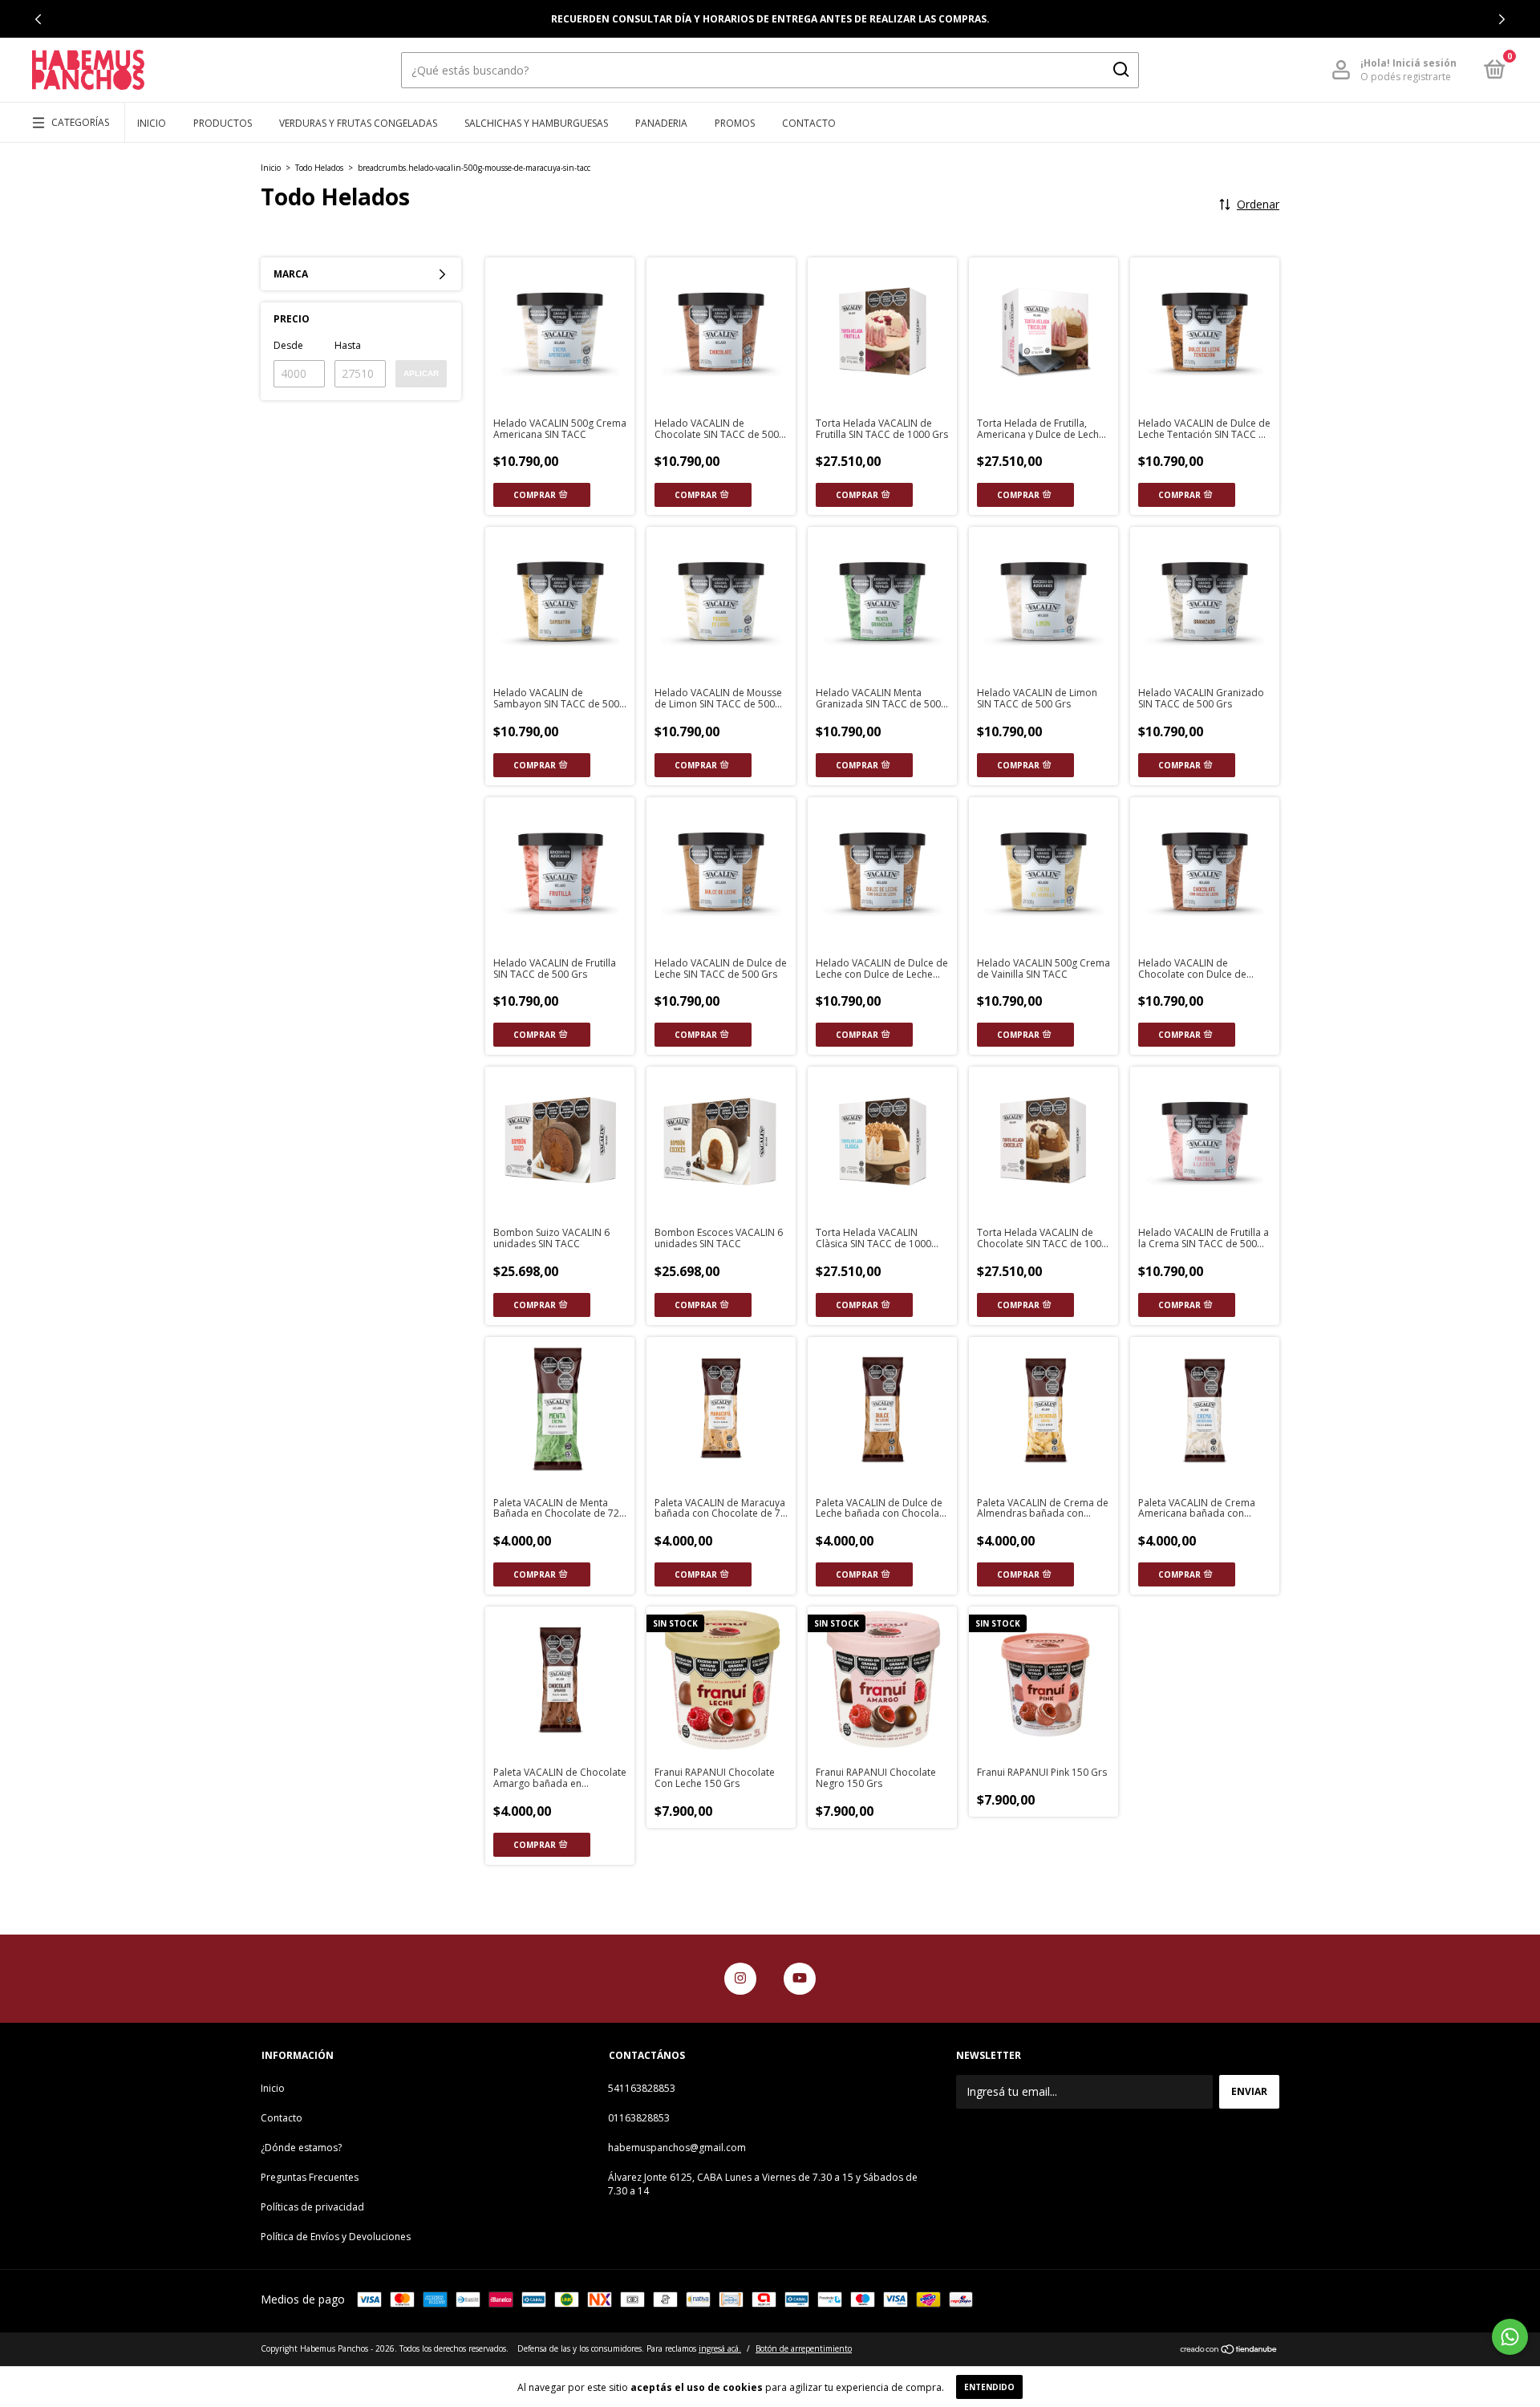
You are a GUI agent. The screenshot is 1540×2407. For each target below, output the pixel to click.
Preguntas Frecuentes (310, 2177)
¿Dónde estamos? (301, 2148)
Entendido (989, 2387)
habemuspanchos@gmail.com (677, 2148)
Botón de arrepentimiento (804, 2348)
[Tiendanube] (1229, 2350)
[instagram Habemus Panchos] (740, 1979)
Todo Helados (319, 168)
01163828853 (639, 2118)
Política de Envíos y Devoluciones (336, 2237)
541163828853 (642, 2088)
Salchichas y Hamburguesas (536, 123)
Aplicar (421, 373)
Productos (223, 123)
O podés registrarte (1406, 77)
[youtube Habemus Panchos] (800, 1979)
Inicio (152, 123)
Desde (288, 345)
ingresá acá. (720, 2348)
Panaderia (661, 123)
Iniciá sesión (1424, 63)
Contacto (809, 123)
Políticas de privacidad (312, 2207)
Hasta (348, 345)
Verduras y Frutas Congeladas (358, 123)
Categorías (80, 122)
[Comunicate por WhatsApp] (1510, 2337)
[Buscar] (1120, 70)
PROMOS (735, 123)
